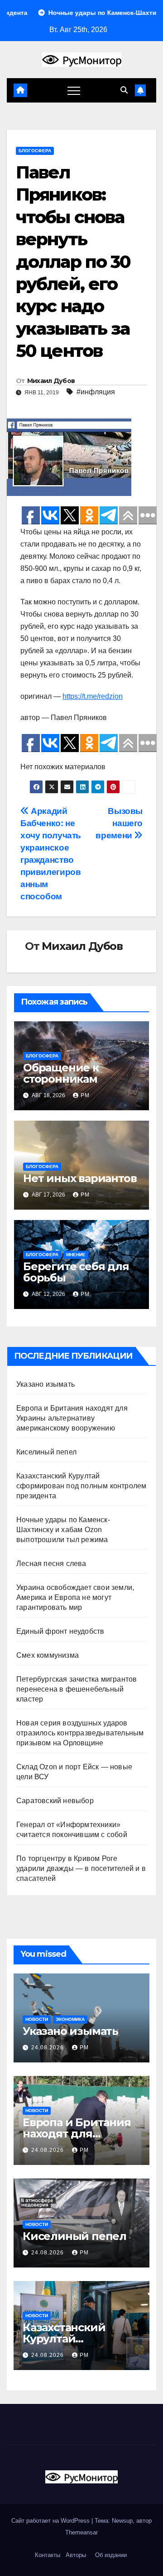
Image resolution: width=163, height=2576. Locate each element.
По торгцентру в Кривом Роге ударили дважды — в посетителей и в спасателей (81, 1868)
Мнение (76, 1255)
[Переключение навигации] (74, 90)
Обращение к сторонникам (61, 1073)
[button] (124, 90)
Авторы (76, 2555)
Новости (37, 2019)
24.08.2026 (48, 2048)
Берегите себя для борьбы (76, 1272)
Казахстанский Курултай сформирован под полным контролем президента (81, 1486)
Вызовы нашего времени (119, 823)
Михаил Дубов (51, 381)
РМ (85, 1095)
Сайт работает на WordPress (51, 2521)
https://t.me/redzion (93, 696)
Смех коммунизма (48, 1655)
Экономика (70, 2019)
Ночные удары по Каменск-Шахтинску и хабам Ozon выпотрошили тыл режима (63, 1530)
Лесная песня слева (51, 1564)
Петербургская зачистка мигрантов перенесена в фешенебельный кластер (77, 1689)
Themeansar (81, 2532)
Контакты (47, 2555)
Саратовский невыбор (55, 1801)
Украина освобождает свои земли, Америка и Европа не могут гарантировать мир (75, 1597)
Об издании (111, 2555)
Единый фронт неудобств (60, 1631)
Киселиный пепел (46, 1452)
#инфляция (96, 392)
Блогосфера (35, 151)
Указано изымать (46, 1384)
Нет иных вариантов (80, 1178)
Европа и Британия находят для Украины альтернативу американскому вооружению (72, 1418)
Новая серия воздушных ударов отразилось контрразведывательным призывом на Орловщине (80, 1733)
